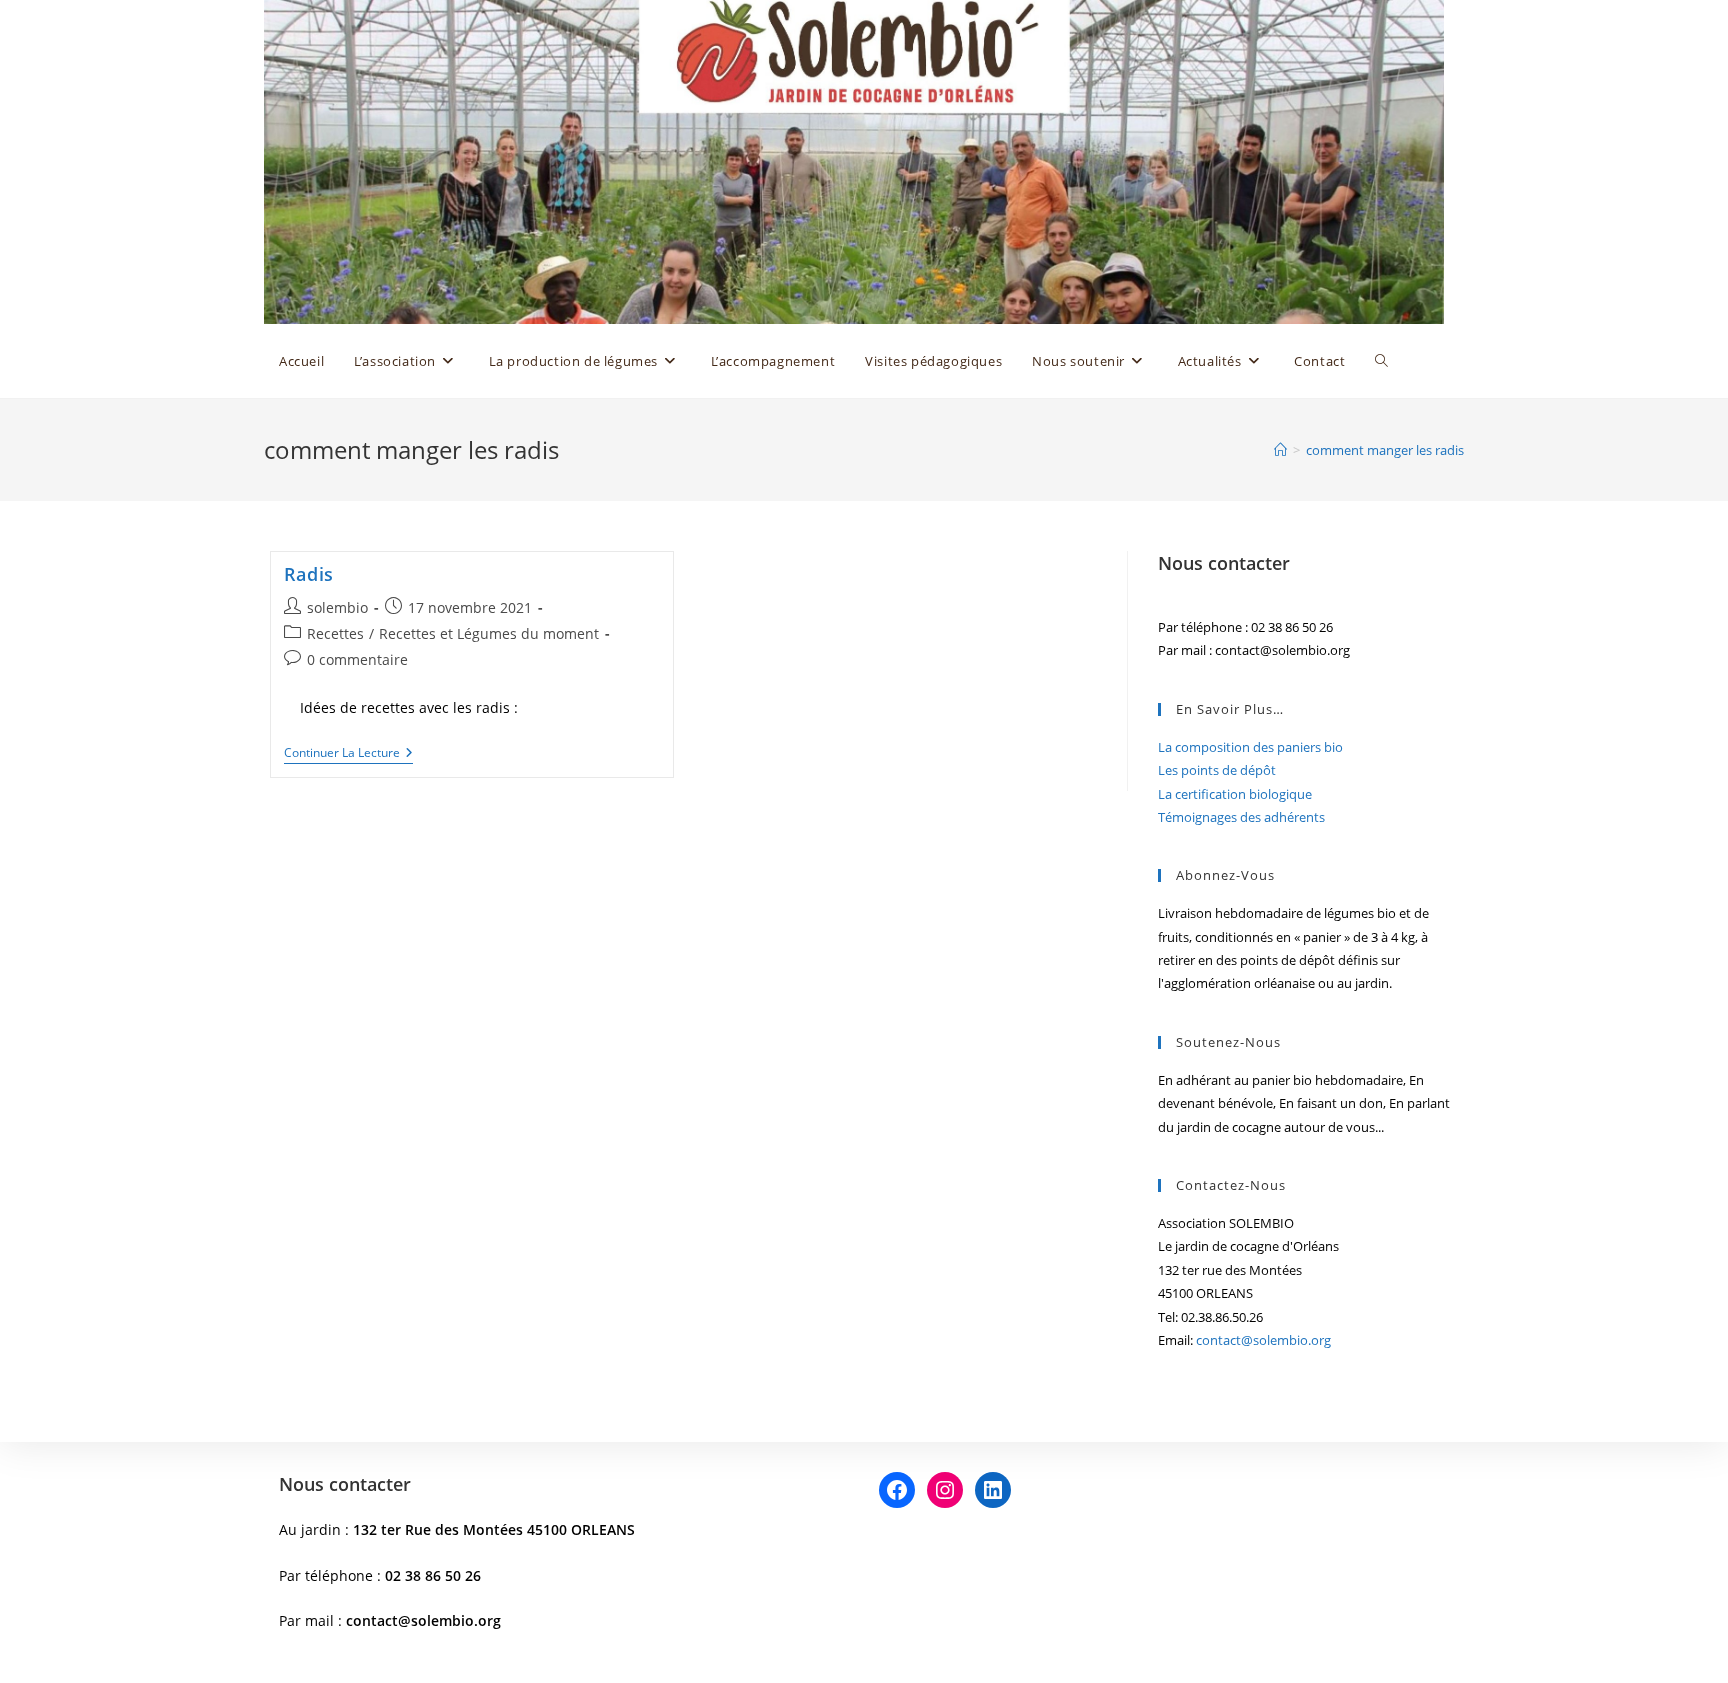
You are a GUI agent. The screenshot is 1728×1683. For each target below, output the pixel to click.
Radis (309, 574)
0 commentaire (357, 659)
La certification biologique (1235, 794)
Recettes (335, 633)
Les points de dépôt (1217, 770)
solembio (337, 607)
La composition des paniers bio (1250, 747)
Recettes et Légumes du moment (489, 633)
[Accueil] (1280, 450)
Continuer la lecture (348, 754)
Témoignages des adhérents (1241, 817)
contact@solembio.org (1263, 1340)
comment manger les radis (1385, 450)
